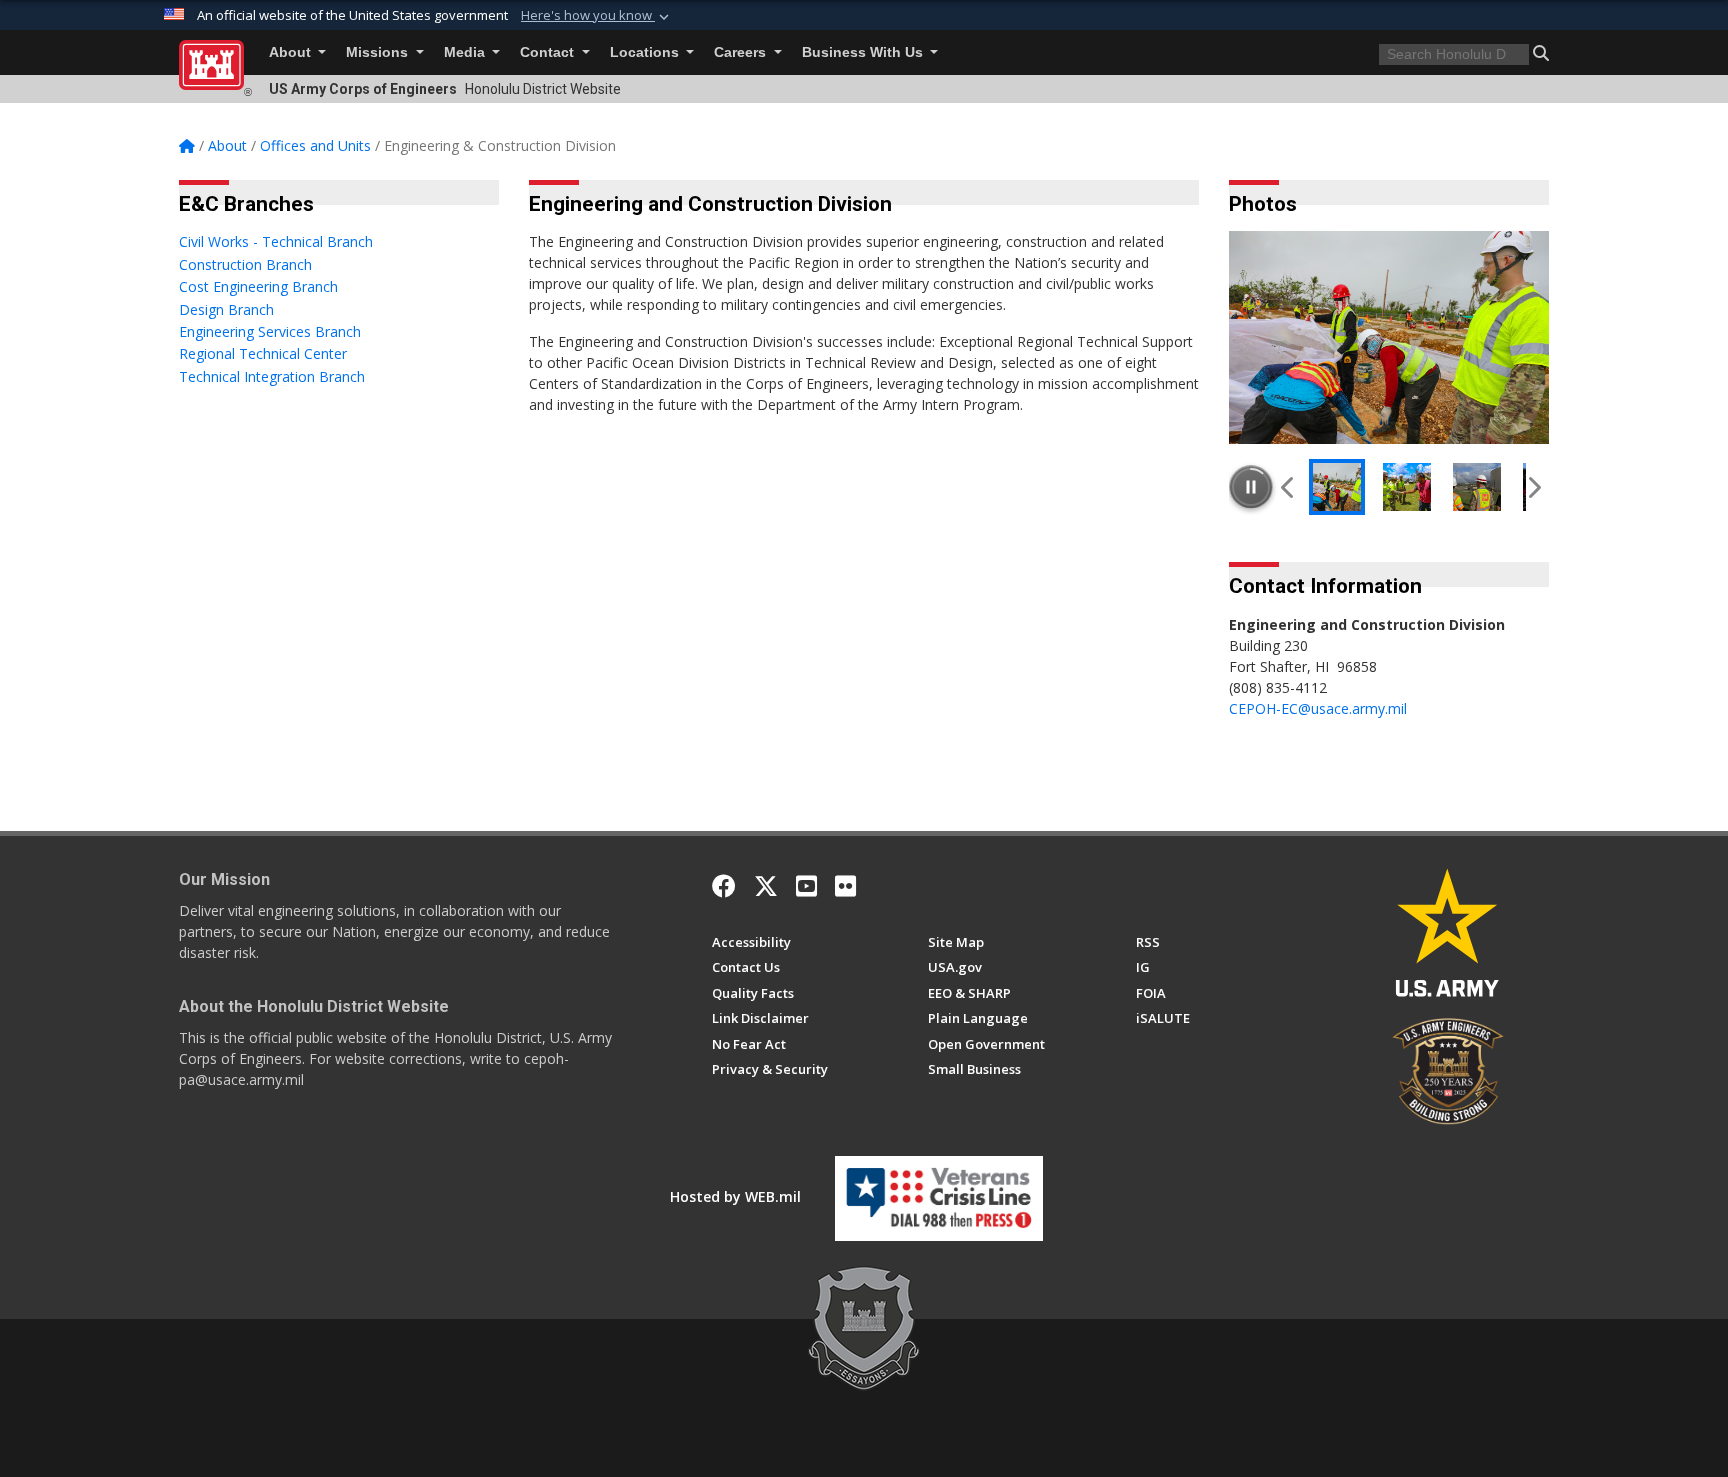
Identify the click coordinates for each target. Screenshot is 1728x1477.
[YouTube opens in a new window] (806, 886)
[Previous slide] (1288, 487)
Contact (549, 52)
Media (466, 52)
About (292, 52)
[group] (1389, 337)
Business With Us (864, 52)
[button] (597, 16)
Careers (742, 52)
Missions (379, 52)
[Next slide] (1533, 487)
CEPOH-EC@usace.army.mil (1318, 708)
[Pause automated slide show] (1251, 487)
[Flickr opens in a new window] (845, 886)
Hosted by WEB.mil (735, 1196)
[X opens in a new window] (766, 886)
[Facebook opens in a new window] (724, 886)
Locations (646, 52)
